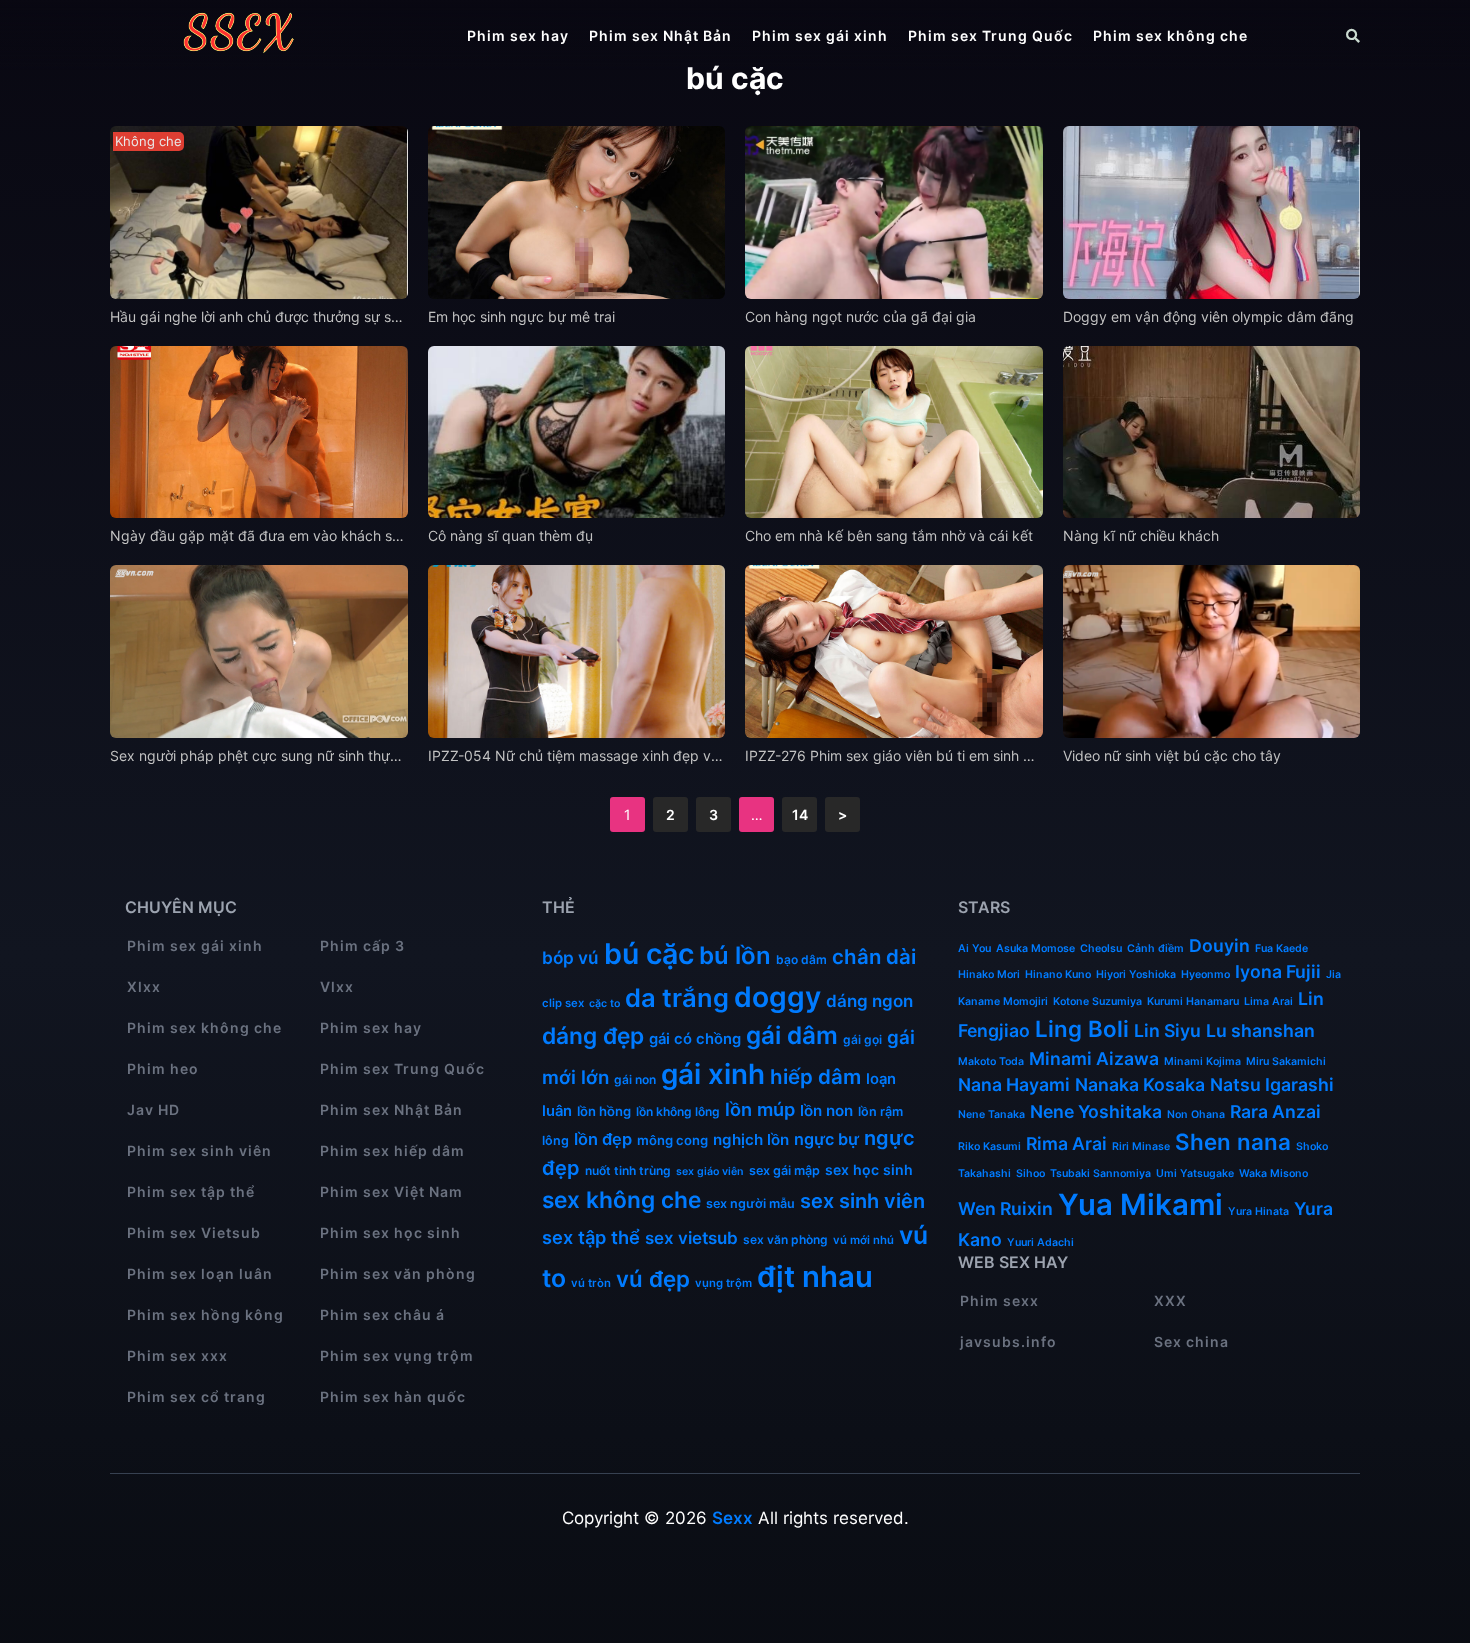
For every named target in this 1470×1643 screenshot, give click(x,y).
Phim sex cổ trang (196, 1396)
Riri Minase (1141, 1146)
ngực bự (826, 1139)
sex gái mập (784, 1170)
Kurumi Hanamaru (1193, 1001)
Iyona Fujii (1278, 971)
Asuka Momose (1035, 948)
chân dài (874, 956)
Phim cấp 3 (362, 945)
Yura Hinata (1258, 1211)
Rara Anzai (1275, 1111)
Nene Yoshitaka (1096, 1111)
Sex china (1191, 1341)
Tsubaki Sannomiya (1100, 1173)
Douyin (1219, 945)
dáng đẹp (593, 1035)
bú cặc (649, 953)
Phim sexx (999, 1300)
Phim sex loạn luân (200, 1273)
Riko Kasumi (989, 1146)
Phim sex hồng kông (205, 1314)
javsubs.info (1008, 1341)
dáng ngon (869, 1001)
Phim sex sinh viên (199, 1150)
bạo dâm (801, 959)
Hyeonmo (1205, 974)
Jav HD (153, 1109)
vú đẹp (653, 1278)
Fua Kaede (1281, 948)
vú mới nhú (863, 1240)
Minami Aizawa (1094, 1058)
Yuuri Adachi (1040, 1242)
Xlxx (144, 986)
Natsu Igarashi (1272, 1084)
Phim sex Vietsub (194, 1232)
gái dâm (792, 1035)
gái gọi (862, 1039)
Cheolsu (1101, 948)
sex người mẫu (750, 1203)
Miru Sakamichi (1286, 1061)
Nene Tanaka (991, 1114)
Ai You (974, 948)
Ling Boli (1082, 1028)
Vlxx (337, 986)
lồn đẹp (603, 1139)
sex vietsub (691, 1238)
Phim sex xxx (177, 1355)
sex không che (621, 1199)
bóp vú (570, 957)
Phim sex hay (518, 35)
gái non (635, 1079)
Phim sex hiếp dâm (392, 1150)
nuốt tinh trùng (628, 1170)
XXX (1170, 1300)
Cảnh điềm (1155, 948)
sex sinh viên (862, 1201)
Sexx (732, 1518)
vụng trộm (723, 1283)
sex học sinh (869, 1169)
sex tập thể (591, 1237)
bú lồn (735, 955)
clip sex (563, 1003)
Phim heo (163, 1068)
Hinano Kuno (1058, 974)
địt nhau (815, 1276)
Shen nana (1233, 1141)
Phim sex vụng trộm (397, 1355)
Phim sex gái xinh (820, 35)
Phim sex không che (1170, 35)
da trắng (677, 997)
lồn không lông (678, 1111)
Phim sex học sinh (390, 1232)
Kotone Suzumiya (1097, 1001)
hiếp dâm (815, 1076)
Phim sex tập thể (191, 1191)
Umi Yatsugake (1195, 1173)
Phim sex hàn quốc (393, 1396)
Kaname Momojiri (1003, 1001)
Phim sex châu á (382, 1314)
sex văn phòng (785, 1239)
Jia (1333, 974)
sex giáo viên (710, 1171)
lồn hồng (604, 1111)
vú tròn (591, 1283)
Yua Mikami (1140, 1204)
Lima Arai (1268, 1001)
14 (800, 814)
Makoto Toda (991, 1061)
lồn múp (760, 1109)
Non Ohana (1196, 1114)
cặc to (604, 1003)
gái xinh (713, 1074)
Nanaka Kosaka (1140, 1084)
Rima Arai (1066, 1143)
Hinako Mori (989, 974)
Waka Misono (1273, 1173)
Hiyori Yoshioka (1136, 974)
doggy (777, 997)
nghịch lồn (751, 1139)
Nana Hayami (1014, 1084)
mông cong (672, 1140)
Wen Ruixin (1005, 1208)
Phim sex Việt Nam (391, 1191)
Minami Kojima (1202, 1061)
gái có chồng (695, 1039)
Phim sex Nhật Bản (660, 35)
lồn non (826, 1110)
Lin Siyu (1167, 1030)
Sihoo (1030, 1173)
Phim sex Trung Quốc (990, 35)
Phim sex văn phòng (398, 1273)
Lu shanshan (1260, 1030)
